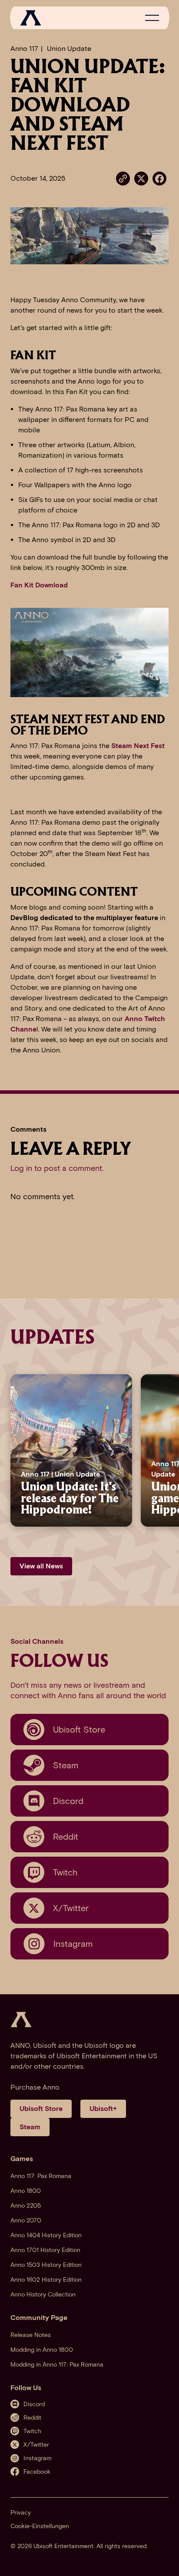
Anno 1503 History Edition (46, 2265)
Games (22, 2159)
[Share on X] (141, 178)
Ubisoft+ (103, 2109)
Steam (30, 2127)
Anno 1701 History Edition (45, 2250)
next (161, 1450)
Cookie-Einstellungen (40, 2526)
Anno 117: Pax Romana (41, 2176)
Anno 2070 (26, 2220)
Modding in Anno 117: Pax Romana (57, 2365)
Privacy (21, 2513)
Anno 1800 (26, 2191)
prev (9, 1450)
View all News (41, 1566)
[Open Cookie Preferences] (163, 2560)
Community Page (39, 2318)
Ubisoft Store (41, 2109)
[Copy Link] (123, 179)
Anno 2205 (26, 2206)
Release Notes (31, 2335)
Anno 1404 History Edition (46, 2235)
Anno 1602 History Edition (46, 2280)
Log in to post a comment (56, 1168)
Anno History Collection (43, 2294)
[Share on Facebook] (159, 178)
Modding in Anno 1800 (42, 2350)
